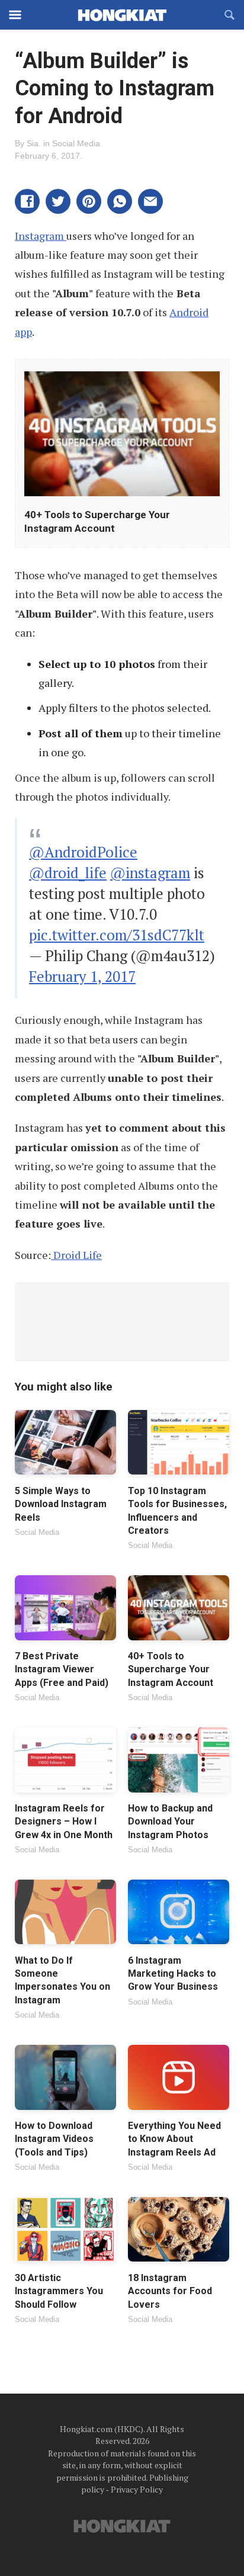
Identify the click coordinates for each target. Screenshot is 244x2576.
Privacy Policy (137, 2489)
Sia (33, 143)
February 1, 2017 (82, 976)
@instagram (150, 873)
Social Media (76, 143)
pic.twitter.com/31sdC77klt (117, 935)
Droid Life (76, 1255)
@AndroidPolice (83, 852)
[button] (27, 201)
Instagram (41, 236)
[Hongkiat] (122, 15)
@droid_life (68, 873)
